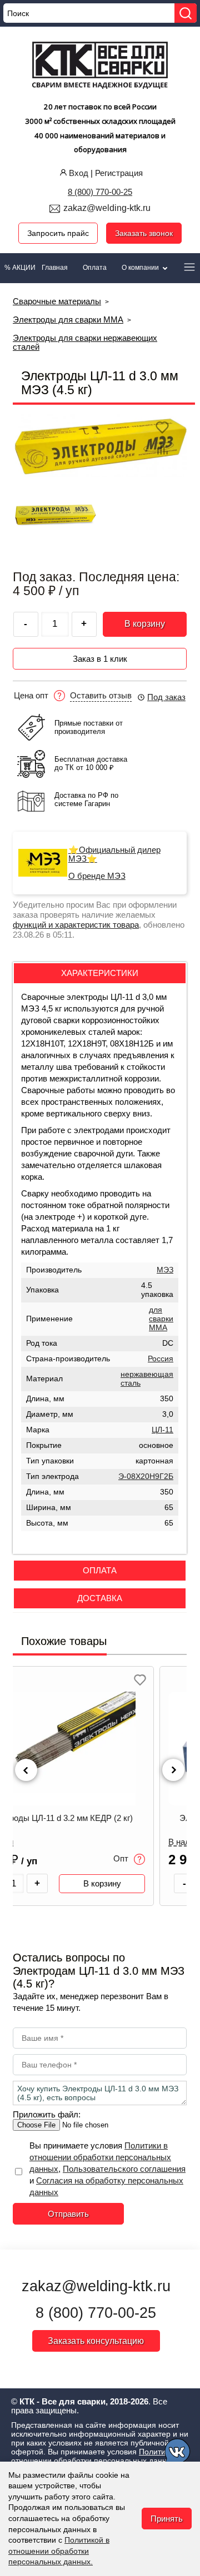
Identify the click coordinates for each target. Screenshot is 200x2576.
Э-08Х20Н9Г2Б (146, 1476)
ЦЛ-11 (162, 1430)
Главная (55, 268)
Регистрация (119, 173)
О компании (141, 268)
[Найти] (186, 13)
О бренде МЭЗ (97, 876)
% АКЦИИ (20, 268)
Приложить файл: (47, 2114)
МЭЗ (165, 1270)
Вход (79, 173)
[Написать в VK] (178, 2453)
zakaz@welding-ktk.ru (107, 208)
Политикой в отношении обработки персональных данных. (59, 2551)
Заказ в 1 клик (100, 659)
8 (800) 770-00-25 (100, 192)
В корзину (145, 624)
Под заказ (166, 697)
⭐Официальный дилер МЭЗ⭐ (114, 854)
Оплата (95, 268)
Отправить (68, 2214)
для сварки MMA (161, 1319)
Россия (161, 1359)
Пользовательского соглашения (124, 2169)
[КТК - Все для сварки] (100, 67)
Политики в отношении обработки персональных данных (100, 2157)
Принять (167, 2519)
